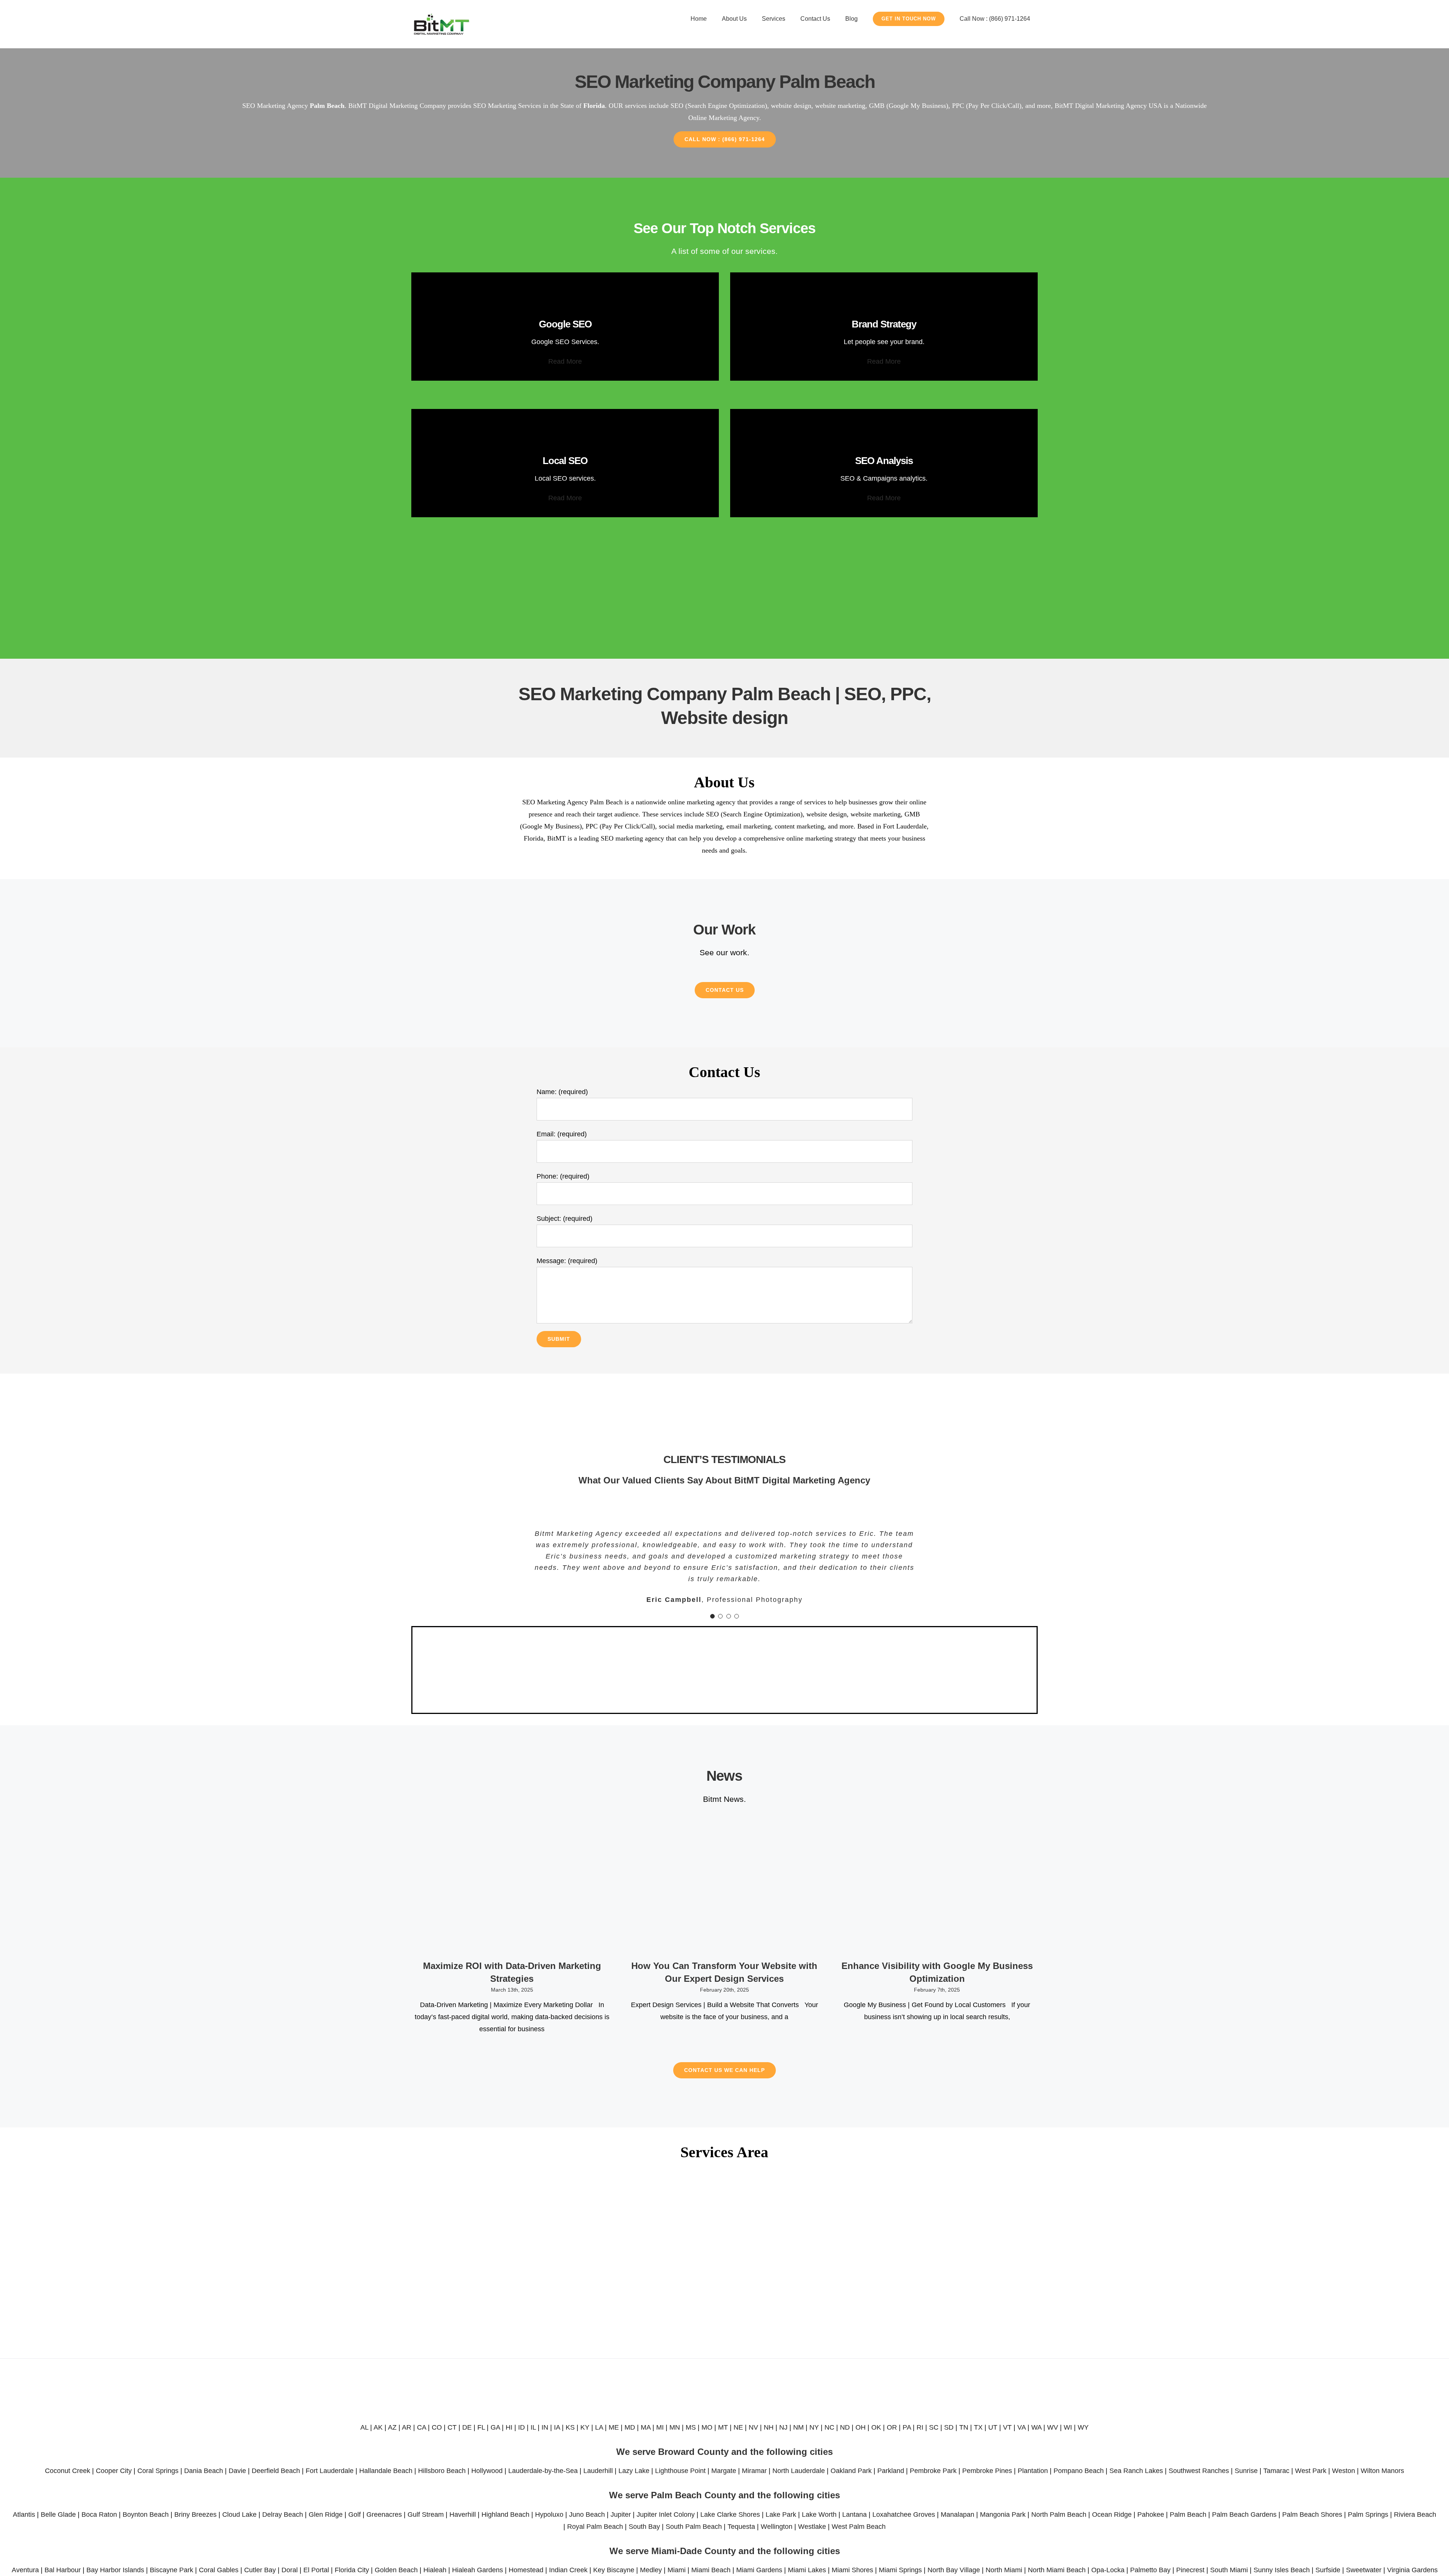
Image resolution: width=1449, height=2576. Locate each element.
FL (481, 2427)
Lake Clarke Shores (730, 2515)
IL (533, 2427)
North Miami (1004, 2570)
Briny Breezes (195, 2515)
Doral (290, 2570)
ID (521, 2427)
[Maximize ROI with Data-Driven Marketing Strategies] (512, 1887)
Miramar (754, 2471)
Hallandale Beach (386, 2471)
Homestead (526, 2570)
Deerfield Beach (276, 2471)
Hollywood (487, 2471)
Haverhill (463, 2515)
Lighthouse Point (680, 2471)
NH (769, 2427)
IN (545, 2427)
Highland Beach (505, 2515)
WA (1036, 2427)
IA (557, 2427)
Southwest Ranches (1199, 2471)
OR (892, 2427)
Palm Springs (1368, 2515)
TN (964, 2427)
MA (646, 2427)
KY (585, 2427)
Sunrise (1246, 2471)
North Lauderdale (799, 2471)
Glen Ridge (326, 2515)
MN (675, 2427)
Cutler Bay (260, 2570)
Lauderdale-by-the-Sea (543, 2471)
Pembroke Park (933, 2471)
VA (1021, 2427)
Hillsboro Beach (442, 2471)
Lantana (854, 2515)
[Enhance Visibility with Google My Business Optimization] (937, 1887)
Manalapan (958, 2515)
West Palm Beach (859, 2527)
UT (993, 2427)
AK (378, 2427)
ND (845, 2427)
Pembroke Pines (987, 2471)
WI (1068, 2427)
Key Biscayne (614, 2570)
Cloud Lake (239, 2515)
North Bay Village (954, 2570)
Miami (677, 2570)
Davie (237, 2471)
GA (495, 2427)
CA (421, 2427)
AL (364, 2427)
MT (723, 2427)
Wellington (777, 2527)
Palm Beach (1188, 2515)
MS (691, 2427)
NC (829, 2427)
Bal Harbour (63, 2570)
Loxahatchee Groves (904, 2515)
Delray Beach (283, 2515)
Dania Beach (204, 2471)
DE (467, 2427)
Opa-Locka (1108, 2570)
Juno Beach (587, 2515)
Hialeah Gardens (478, 2570)
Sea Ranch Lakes (1136, 2471)
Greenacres (384, 2515)
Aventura (25, 2570)
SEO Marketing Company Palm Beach (725, 82)
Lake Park (781, 2515)
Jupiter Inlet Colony (666, 2515)
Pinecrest (1190, 2570)
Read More (565, 361)
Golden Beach (396, 2570)
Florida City (352, 2570)
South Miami (1229, 2570)
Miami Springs (900, 2570)
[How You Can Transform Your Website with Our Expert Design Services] (724, 1887)
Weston (1344, 2471)
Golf (355, 2515)
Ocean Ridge (1112, 2515)
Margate (724, 2471)
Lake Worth (819, 2515)
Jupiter (621, 2515)
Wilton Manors (1382, 2471)
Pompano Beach (1079, 2471)
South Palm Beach (694, 2527)
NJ (783, 2427)
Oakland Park (851, 2471)
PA (907, 2427)
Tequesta (741, 2527)
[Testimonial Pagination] (712, 1616)
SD (949, 2427)
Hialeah (435, 2570)
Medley (651, 2570)
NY (814, 2427)
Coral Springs (158, 2471)
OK (876, 2427)
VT (1007, 2427)
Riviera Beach (1415, 2515)
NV (753, 2427)
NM (798, 2427)
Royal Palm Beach (595, 2527)
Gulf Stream (426, 2515)
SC (934, 2427)
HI (509, 2427)
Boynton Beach (146, 2515)
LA (599, 2427)
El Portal (316, 2570)
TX (978, 2427)
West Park (1311, 2471)
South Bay (644, 2527)
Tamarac (1276, 2471)
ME (614, 2427)
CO (437, 2427)
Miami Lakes (807, 2570)
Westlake (812, 2527)
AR (407, 2427)
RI (920, 2427)
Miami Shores (852, 2570)
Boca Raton (99, 2515)
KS (570, 2427)
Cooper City (114, 2471)
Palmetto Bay (1150, 2570)
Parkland (891, 2471)
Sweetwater (1364, 2570)
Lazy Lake (634, 2471)
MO (707, 2427)
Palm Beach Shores (1312, 2515)
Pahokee (1151, 2515)
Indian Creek (568, 2570)
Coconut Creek (68, 2471)
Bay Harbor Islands (115, 2570)
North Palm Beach (1059, 2515)
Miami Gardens (759, 2570)
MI (660, 2427)
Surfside (1328, 2570)
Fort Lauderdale (330, 2471)
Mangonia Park (1003, 2515)
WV (1053, 2427)
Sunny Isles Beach (1282, 2570)
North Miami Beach (1057, 2570)
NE (738, 2427)
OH (861, 2427)
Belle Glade (58, 2515)
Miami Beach (711, 2570)
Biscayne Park (172, 2570)
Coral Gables (219, 2570)
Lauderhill (598, 2471)
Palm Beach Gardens (1244, 2515)
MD (630, 2427)
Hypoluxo (549, 2515)
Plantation (1033, 2471)
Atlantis (24, 2515)
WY (1083, 2427)
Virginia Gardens (1412, 2570)
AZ (392, 2427)
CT (452, 2427)
